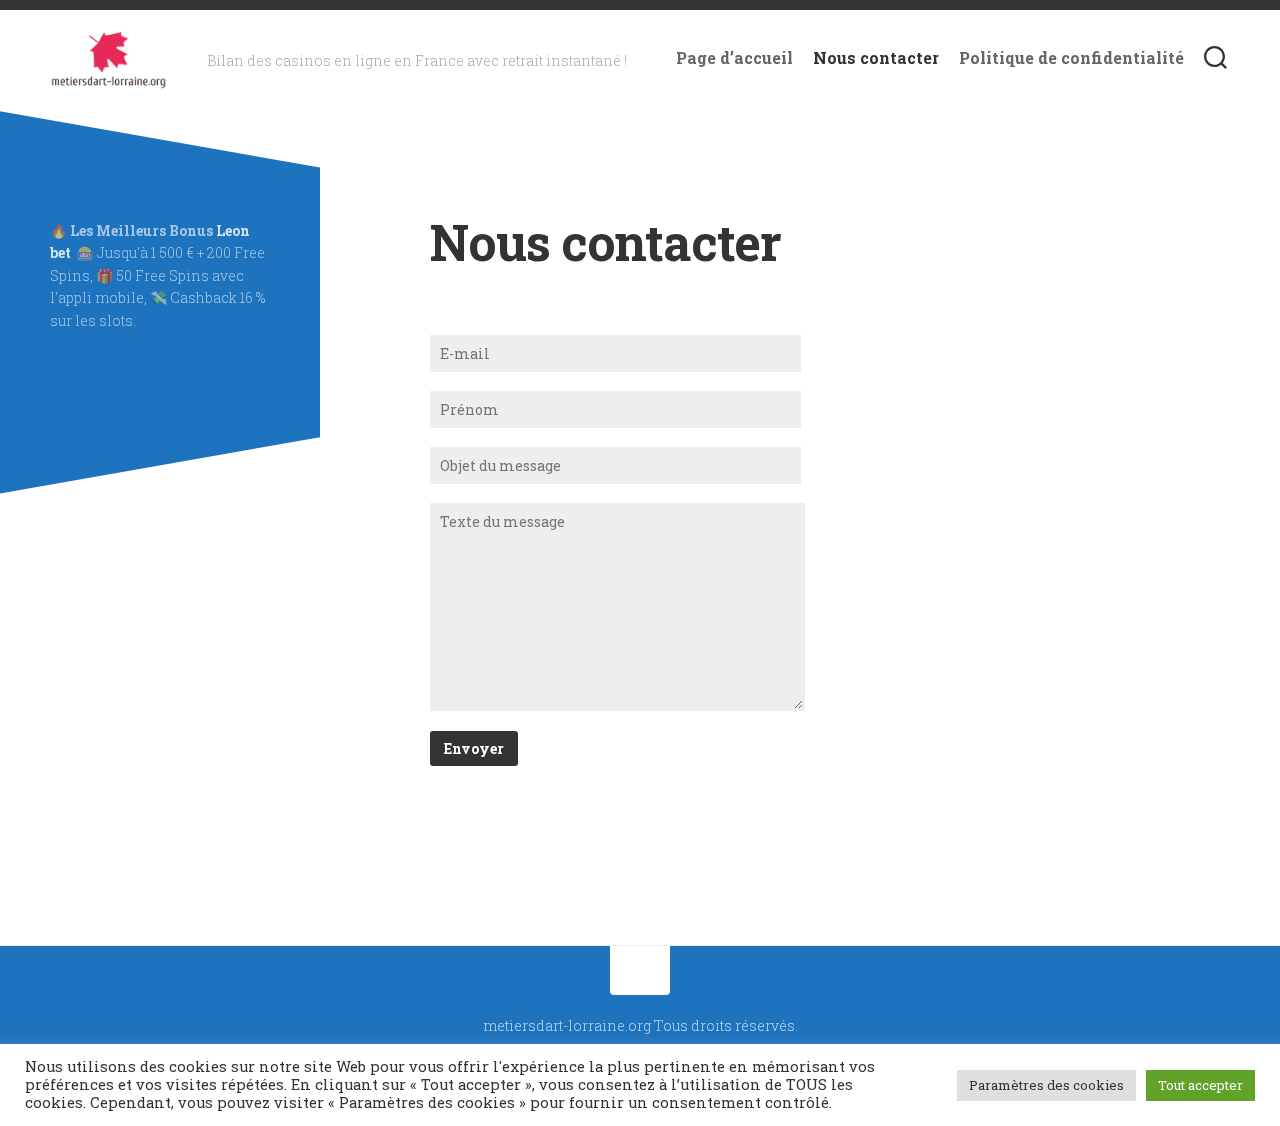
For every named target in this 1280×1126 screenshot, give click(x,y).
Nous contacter (876, 58)
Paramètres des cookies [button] (1046, 1085)
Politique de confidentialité (1071, 58)
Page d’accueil (734, 58)
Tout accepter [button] (1200, 1085)
